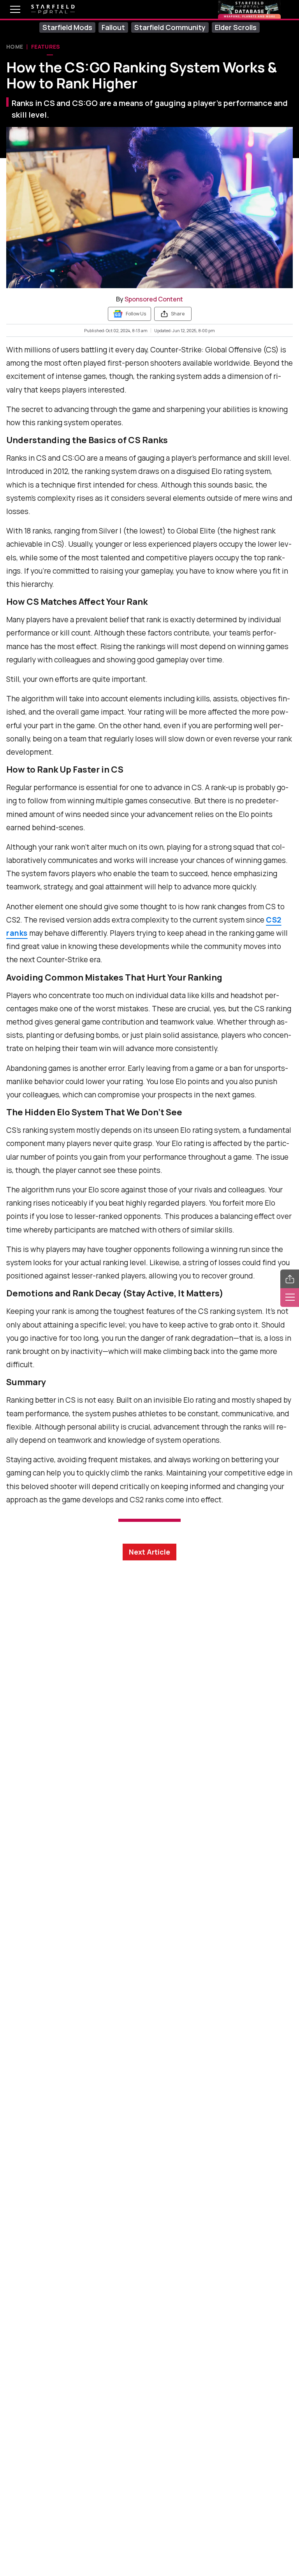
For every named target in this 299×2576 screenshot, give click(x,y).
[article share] (290, 1279)
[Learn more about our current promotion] (249, 9)
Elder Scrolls (236, 27)
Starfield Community (170, 27)
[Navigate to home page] (53, 10)
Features (46, 47)
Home (15, 47)
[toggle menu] (9, 9)
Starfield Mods (67, 27)
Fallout (113, 27)
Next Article (149, 1552)
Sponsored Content (154, 299)
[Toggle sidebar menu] (290, 1298)
